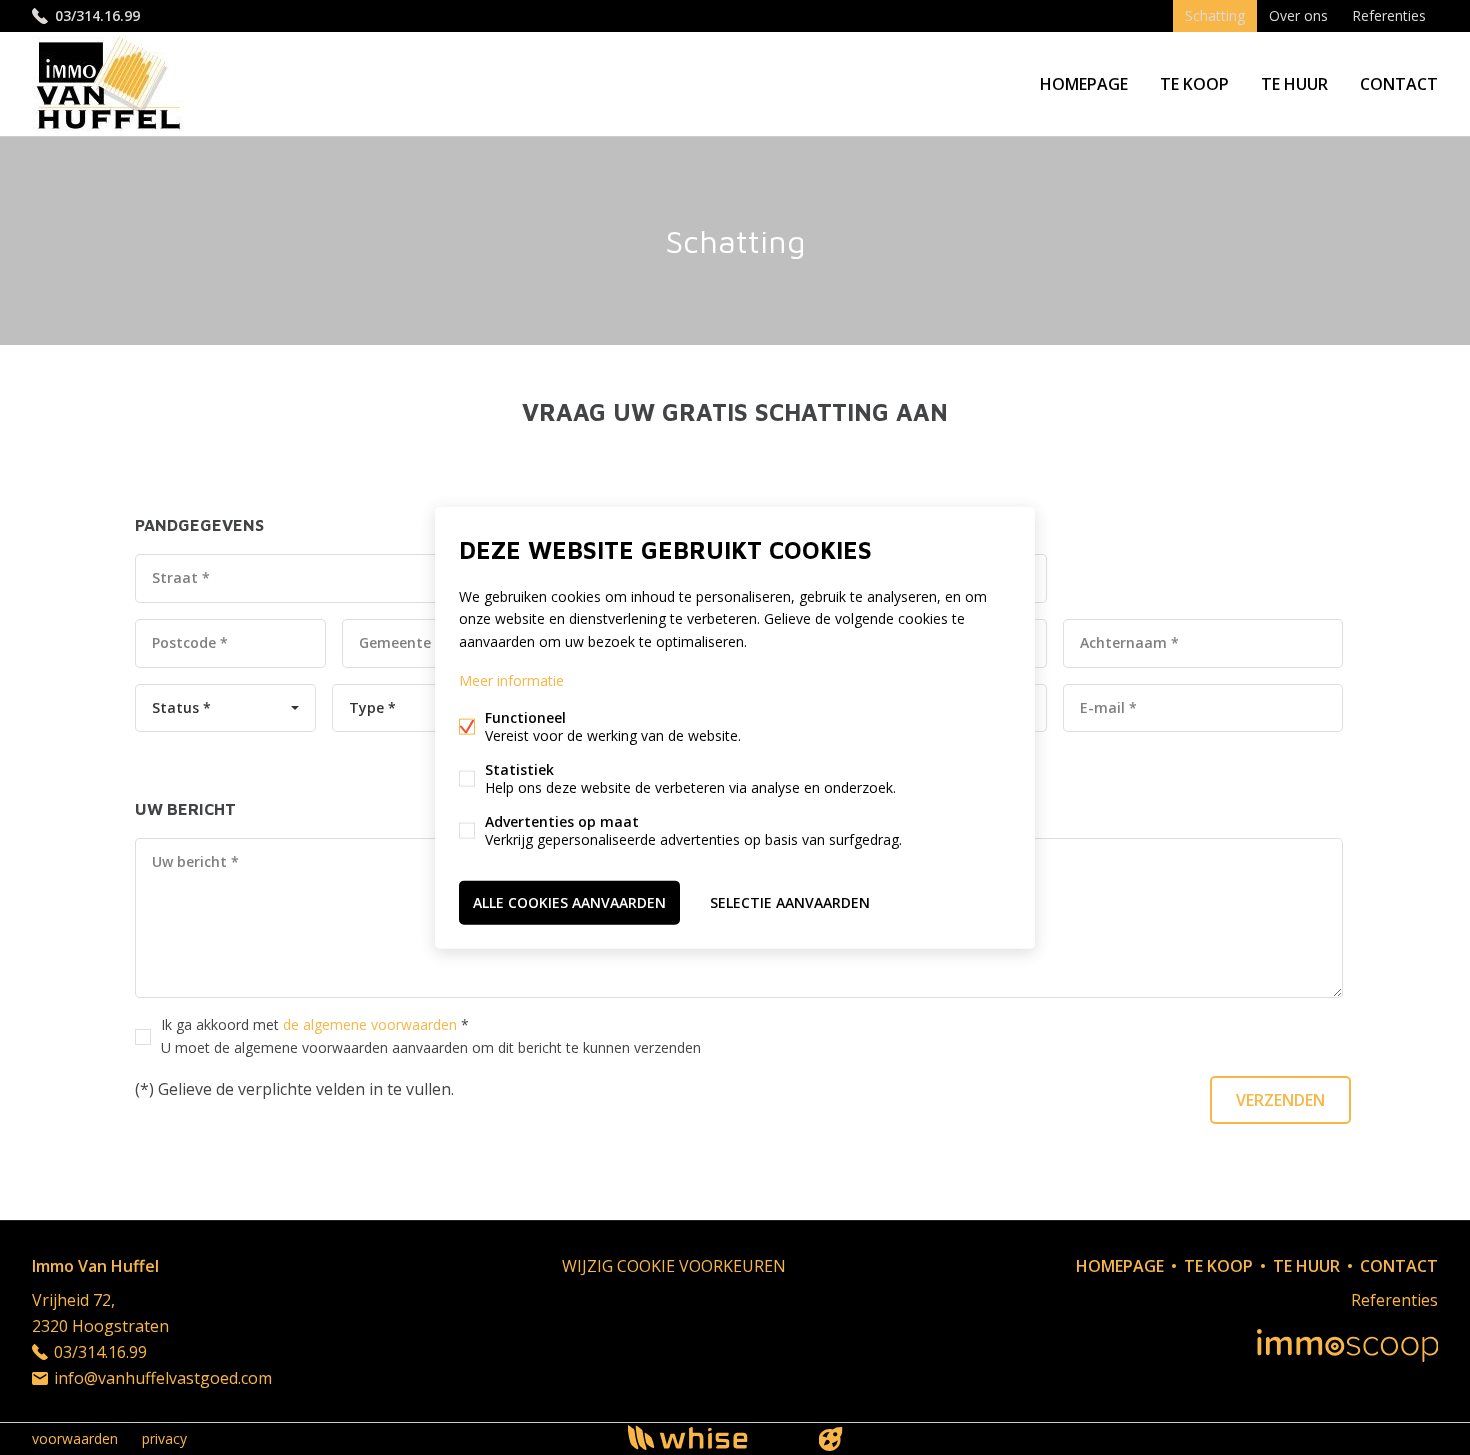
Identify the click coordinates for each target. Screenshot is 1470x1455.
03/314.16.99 (97, 15)
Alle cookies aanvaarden (569, 901)
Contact (1399, 84)
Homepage (1084, 84)
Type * (372, 707)
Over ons (1298, 15)
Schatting (1215, 15)
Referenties (1389, 15)
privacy (164, 1438)
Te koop (1194, 84)
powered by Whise (711, 1437)
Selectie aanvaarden (790, 901)
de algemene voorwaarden (370, 1024)
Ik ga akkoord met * (431, 1036)
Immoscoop (1347, 1345)
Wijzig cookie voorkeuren (674, 1266)
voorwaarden (75, 1438)
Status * (181, 707)
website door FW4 (831, 1439)
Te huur (1294, 84)
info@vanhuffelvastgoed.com (163, 1378)
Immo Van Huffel (95, 1266)
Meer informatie (511, 679)
